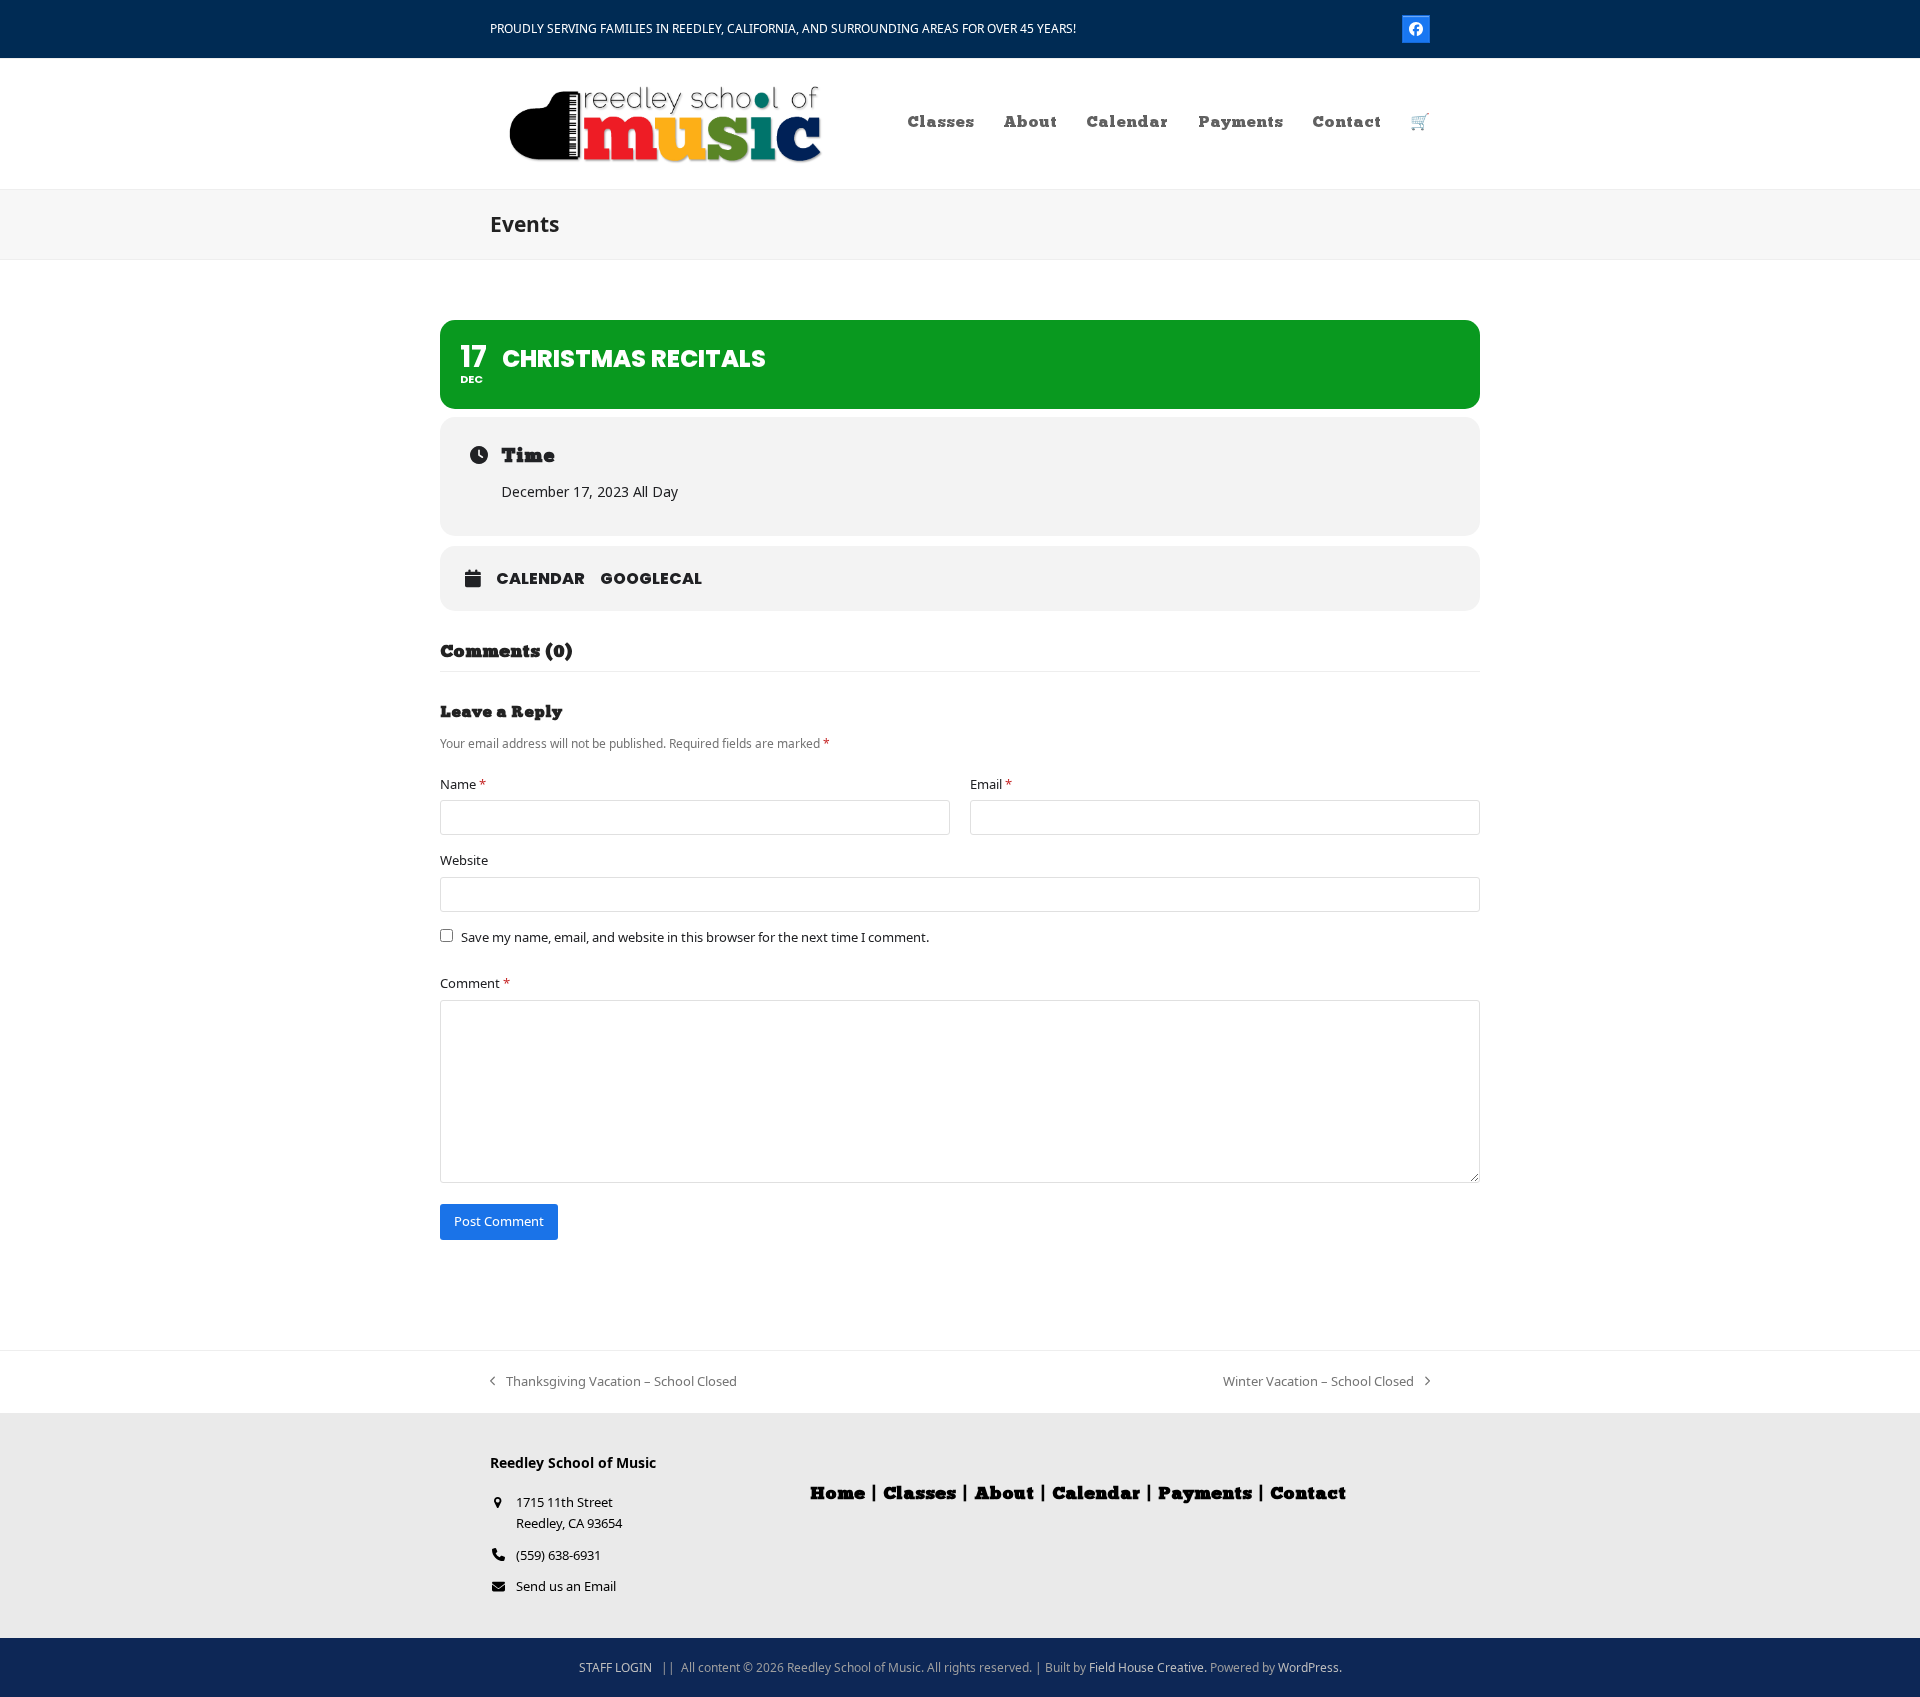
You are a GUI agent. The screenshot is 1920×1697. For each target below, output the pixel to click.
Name (463, 784)
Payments (1205, 1495)
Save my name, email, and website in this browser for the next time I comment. (695, 937)
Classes (919, 1495)
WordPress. (1310, 1667)
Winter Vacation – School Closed (1318, 1382)
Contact (1308, 1495)
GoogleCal (651, 579)
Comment (475, 983)
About (1004, 1495)
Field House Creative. (1148, 1667)
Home (837, 1495)
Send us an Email (566, 1586)
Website (464, 860)
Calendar (540, 579)
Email (991, 784)
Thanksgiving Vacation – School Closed (613, 1382)
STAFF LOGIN (615, 1667)
